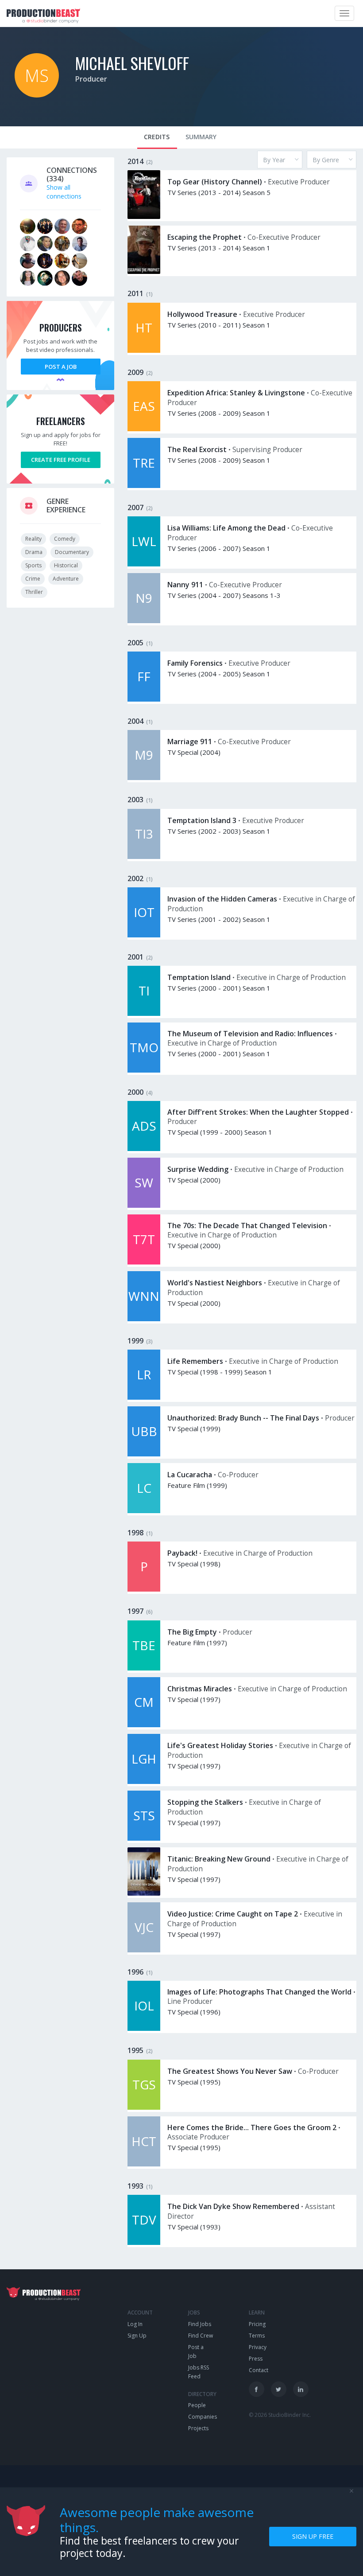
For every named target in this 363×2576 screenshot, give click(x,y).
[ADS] (144, 1149)
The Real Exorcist (197, 449)
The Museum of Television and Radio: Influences (250, 1034)
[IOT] (144, 935)
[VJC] (144, 1950)
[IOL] (144, 2028)
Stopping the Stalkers (205, 1802)
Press (256, 2359)
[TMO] (144, 1070)
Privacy (258, 2347)
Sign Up (137, 2336)
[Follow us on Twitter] (279, 2389)
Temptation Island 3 (202, 820)
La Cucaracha (190, 1475)
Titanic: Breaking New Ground (219, 1859)
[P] (144, 1589)
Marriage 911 (190, 742)
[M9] (144, 778)
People (197, 2405)
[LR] (144, 1397)
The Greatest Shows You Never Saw (230, 2071)
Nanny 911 (185, 585)
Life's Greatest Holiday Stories (220, 1745)
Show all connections (64, 192)
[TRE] (144, 486)
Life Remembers (195, 1361)
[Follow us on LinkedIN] (301, 2389)
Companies (203, 2417)
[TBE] (144, 1668)
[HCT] (144, 2164)
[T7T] (144, 1262)
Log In (135, 2324)
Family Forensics (195, 663)
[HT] (144, 350)
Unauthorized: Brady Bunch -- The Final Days (243, 1418)
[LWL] (144, 564)
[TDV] (144, 2242)
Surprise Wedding (198, 1169)
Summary (201, 137)
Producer (91, 79)
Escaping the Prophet (205, 237)
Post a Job (61, 367)
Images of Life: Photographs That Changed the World (259, 1992)
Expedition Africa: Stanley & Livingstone (236, 393)
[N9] (144, 621)
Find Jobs (200, 2324)
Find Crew (201, 2336)
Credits (157, 137)
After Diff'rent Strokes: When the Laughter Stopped (258, 1112)
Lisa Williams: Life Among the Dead (226, 528)
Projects (198, 2428)
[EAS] (144, 429)
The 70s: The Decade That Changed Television (247, 1226)
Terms (257, 2336)
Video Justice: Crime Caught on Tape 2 (233, 1914)
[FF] (144, 699)
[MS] (37, 95)
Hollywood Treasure (202, 314)
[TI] (144, 1013)
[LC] (144, 1511)
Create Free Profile (61, 460)
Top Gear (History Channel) (215, 182)
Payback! (182, 1553)
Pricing (257, 2324)
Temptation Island (199, 977)
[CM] (144, 1725)
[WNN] (144, 1319)
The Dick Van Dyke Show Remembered (233, 2206)
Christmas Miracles (200, 1689)
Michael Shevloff (132, 63)
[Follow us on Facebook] (257, 2389)
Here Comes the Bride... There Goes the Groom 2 (252, 2127)
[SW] (144, 1205)
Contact (259, 2370)
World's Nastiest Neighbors (215, 1283)
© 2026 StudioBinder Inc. (280, 2415)
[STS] (144, 1838)
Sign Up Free (313, 2536)
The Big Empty (192, 1632)
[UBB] (144, 1454)
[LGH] (144, 1782)
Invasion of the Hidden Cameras (222, 899)
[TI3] (144, 857)
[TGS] (144, 2107)
